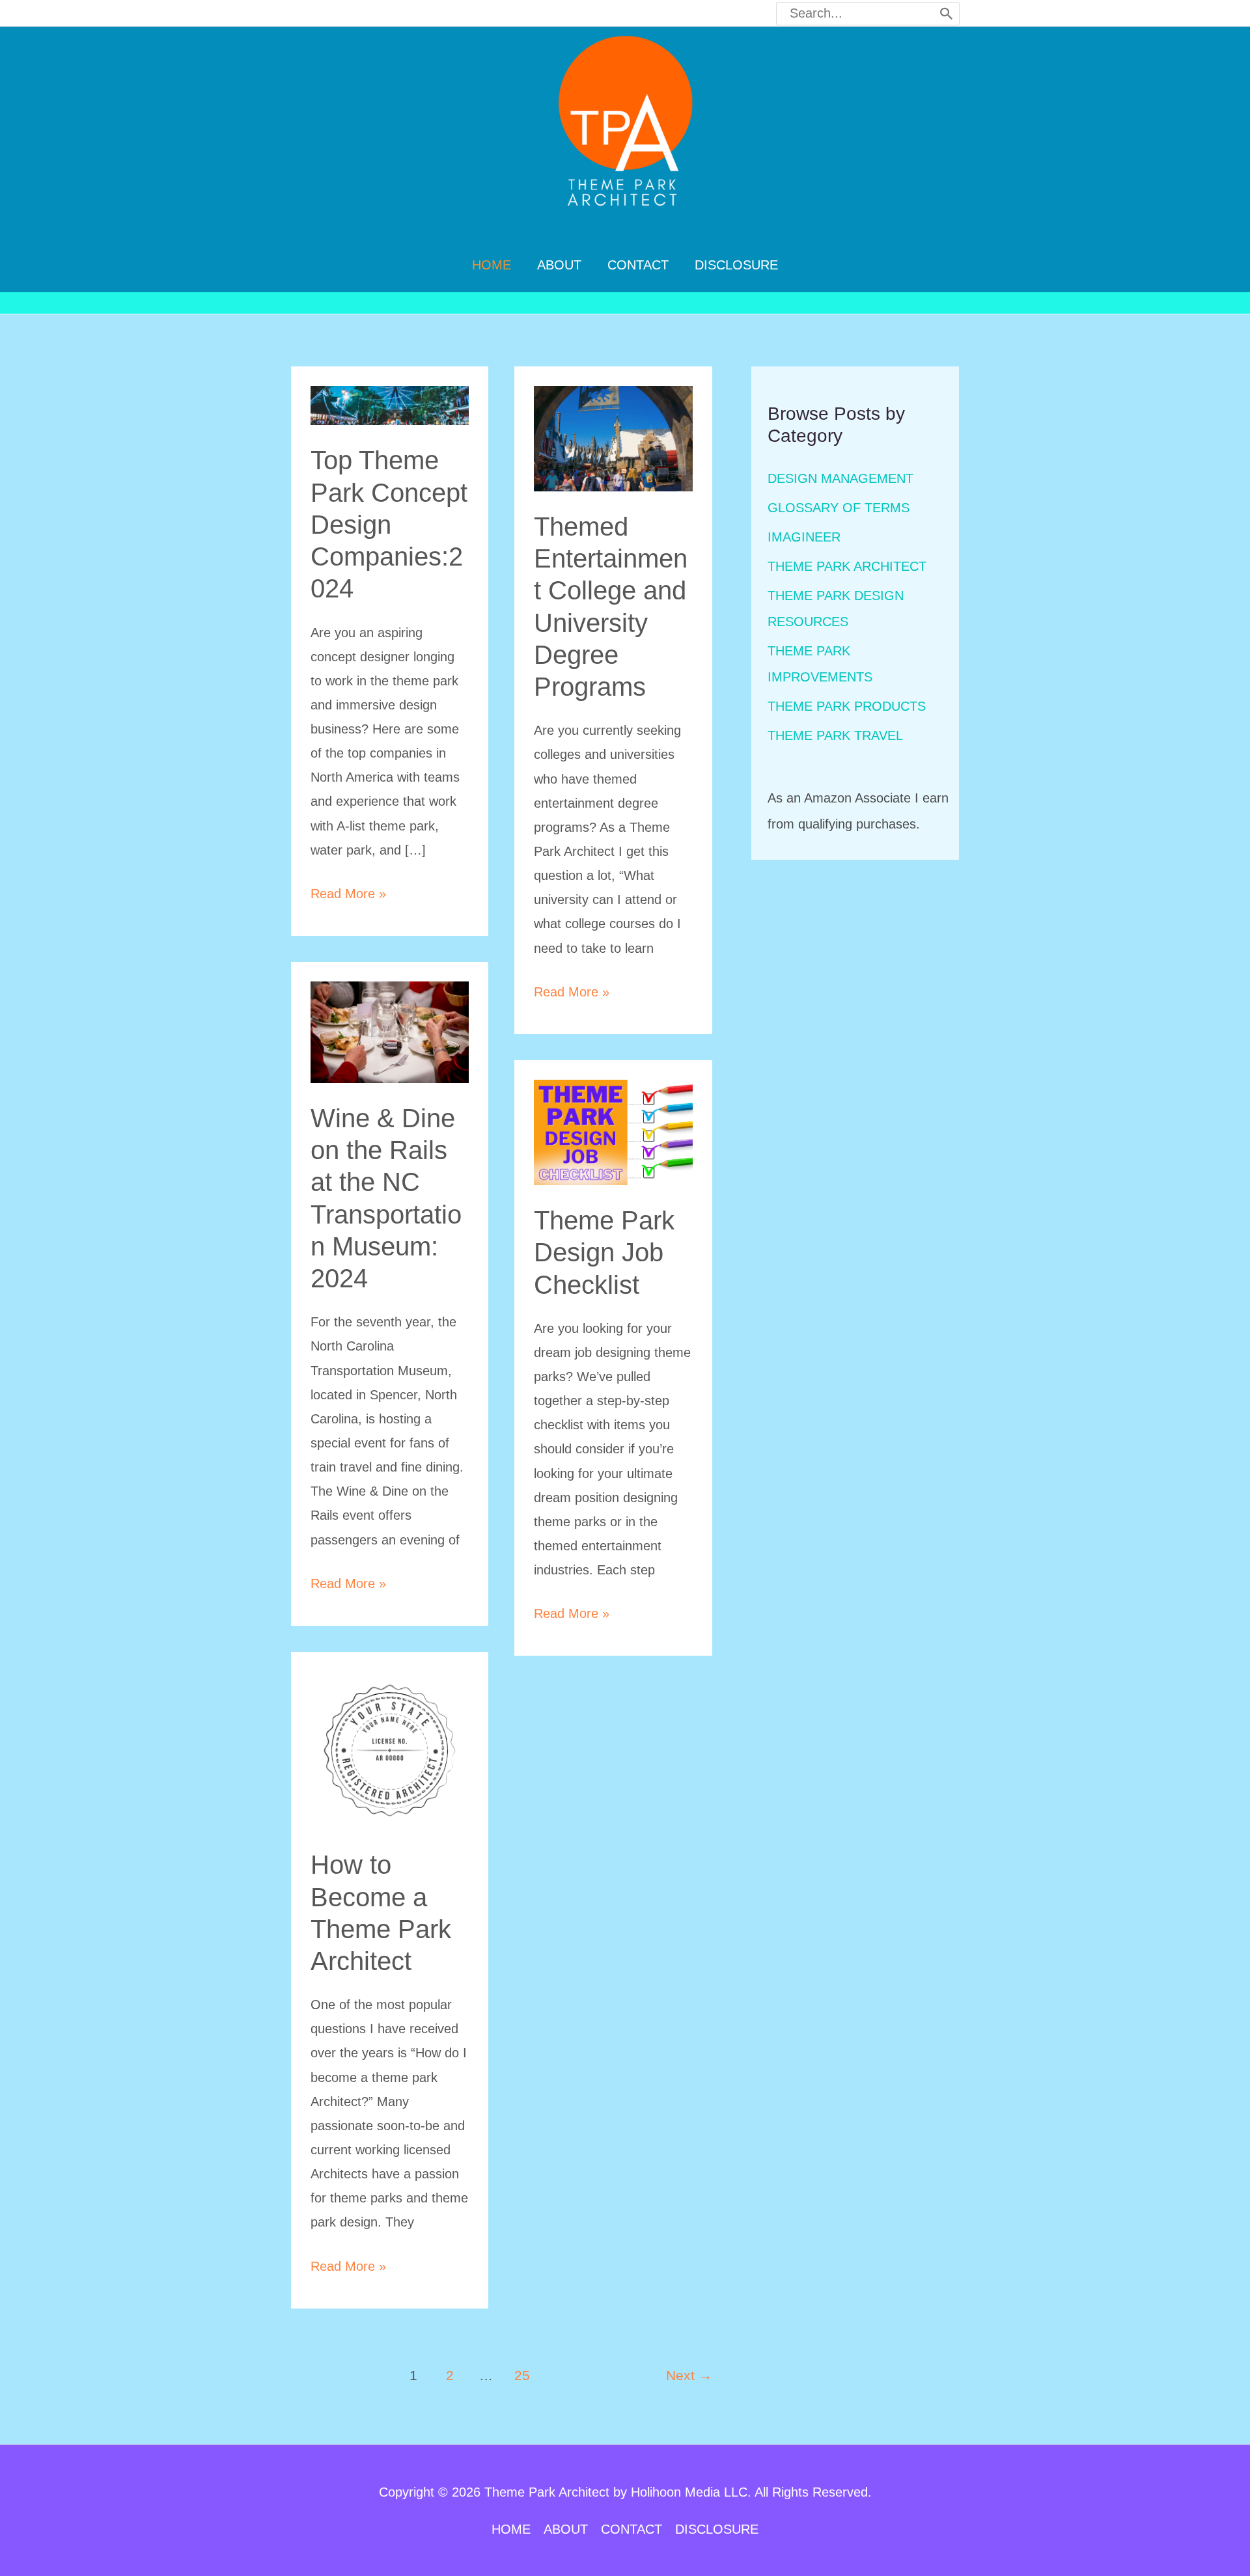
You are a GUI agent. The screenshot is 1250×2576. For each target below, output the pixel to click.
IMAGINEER (804, 537)
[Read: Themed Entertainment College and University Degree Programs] (613, 437)
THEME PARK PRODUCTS (847, 706)
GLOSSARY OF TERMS (839, 508)
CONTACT (632, 2529)
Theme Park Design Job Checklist (604, 1252)
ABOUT (566, 2529)
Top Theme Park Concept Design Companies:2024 (389, 524)
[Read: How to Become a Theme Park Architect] (390, 1749)
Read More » (348, 896)
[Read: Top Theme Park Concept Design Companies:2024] (390, 404)
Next (689, 2376)
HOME (511, 2529)
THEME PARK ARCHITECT (847, 566)
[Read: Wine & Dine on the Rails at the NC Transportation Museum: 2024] (390, 1031)
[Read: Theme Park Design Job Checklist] (613, 1131)
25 (522, 2376)
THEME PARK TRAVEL (835, 735)
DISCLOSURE (717, 2529)
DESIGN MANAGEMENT (840, 478)
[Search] (947, 14)
